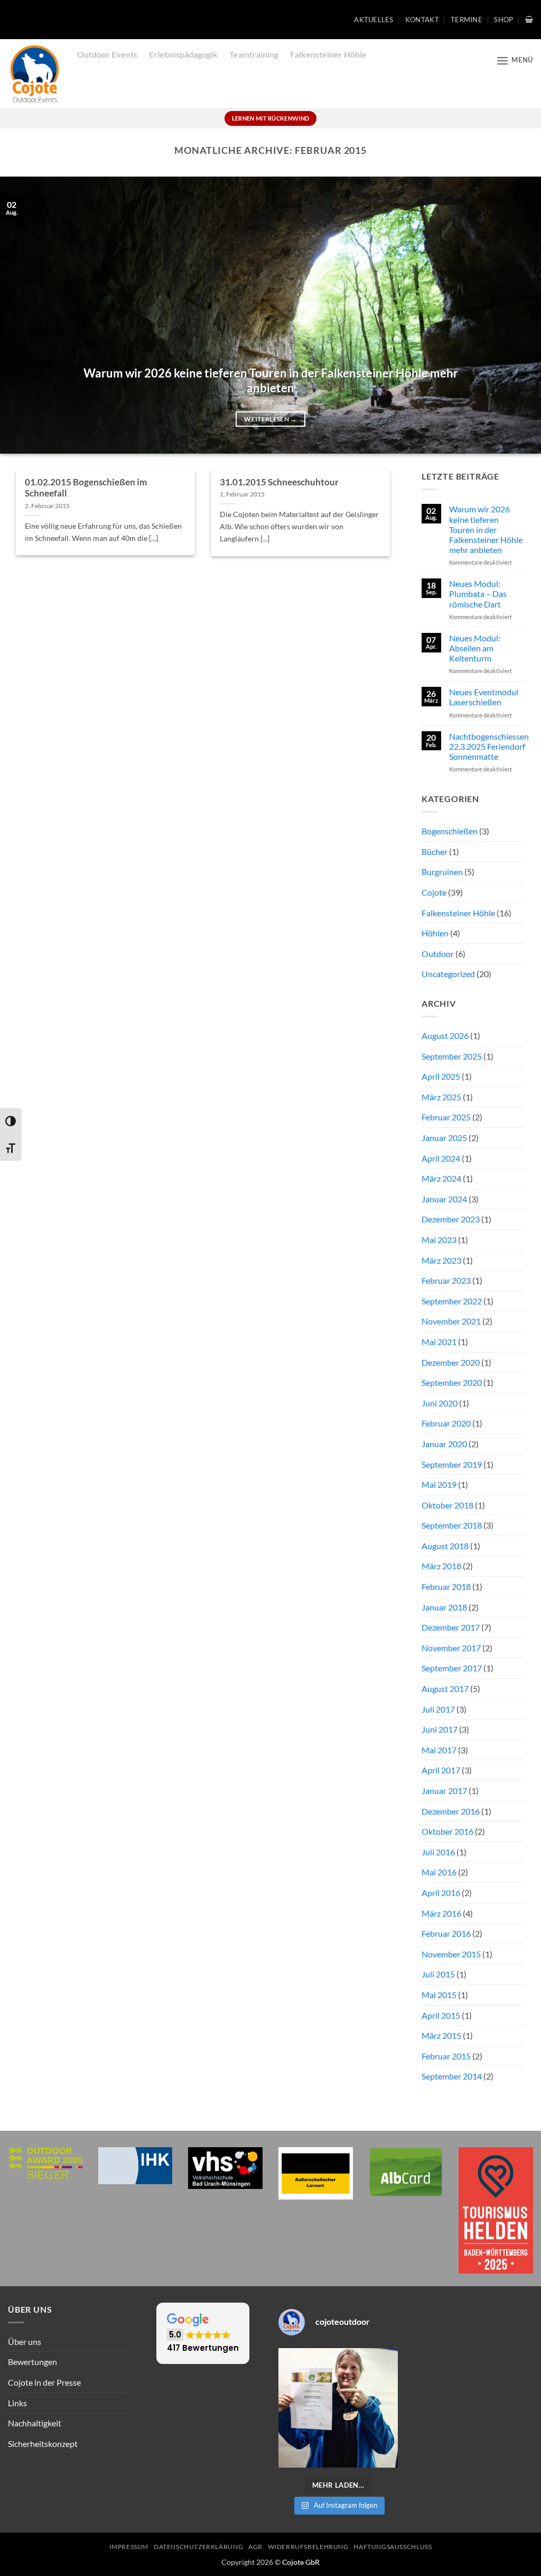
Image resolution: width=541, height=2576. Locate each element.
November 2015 (451, 1954)
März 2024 (441, 1178)
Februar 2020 (446, 1423)
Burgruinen (442, 872)
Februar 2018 (446, 1586)
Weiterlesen (270, 419)
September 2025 (452, 1056)
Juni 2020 (440, 1403)
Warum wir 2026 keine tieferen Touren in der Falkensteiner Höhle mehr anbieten (271, 381)
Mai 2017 (439, 1750)
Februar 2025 (446, 1117)
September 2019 (452, 1464)
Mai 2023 (439, 1240)
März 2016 (441, 1913)
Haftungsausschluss (393, 2547)
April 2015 (441, 2015)
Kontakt (422, 20)
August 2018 (445, 1546)
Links (17, 2403)
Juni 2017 (440, 1729)
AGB (255, 2547)
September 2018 (452, 1525)
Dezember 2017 (451, 1627)
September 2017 (452, 1668)
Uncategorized (448, 974)
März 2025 (441, 1097)
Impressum (129, 2547)
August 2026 (445, 1036)
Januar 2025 (444, 1138)
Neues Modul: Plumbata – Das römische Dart (478, 594)
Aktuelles (374, 20)
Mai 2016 (439, 1872)
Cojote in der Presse (44, 2382)
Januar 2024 (444, 1199)
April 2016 (441, 1893)
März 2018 (441, 1566)
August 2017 (445, 1689)
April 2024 (441, 1158)
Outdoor (438, 954)
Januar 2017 (444, 1791)
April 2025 (441, 1076)
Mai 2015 (439, 1995)
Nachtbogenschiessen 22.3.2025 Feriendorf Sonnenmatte (489, 746)
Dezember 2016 (451, 1811)
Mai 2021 (439, 1342)
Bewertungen (32, 2362)
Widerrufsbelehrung (308, 2547)
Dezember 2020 (451, 1362)
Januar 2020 (444, 1444)
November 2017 (451, 1648)
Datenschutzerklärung (198, 2547)
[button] (529, 19)
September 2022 (452, 1301)
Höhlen (435, 933)
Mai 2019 (439, 1484)
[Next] (517, 315)
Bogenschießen (450, 831)
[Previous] (24, 315)
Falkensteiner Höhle (458, 913)
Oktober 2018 (447, 1505)
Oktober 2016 (447, 1831)
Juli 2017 (438, 1709)
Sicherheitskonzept (43, 2444)
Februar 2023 (446, 1280)
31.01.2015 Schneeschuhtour (279, 482)
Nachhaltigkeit (35, 2423)
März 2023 (441, 1260)
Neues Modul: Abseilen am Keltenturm (475, 648)
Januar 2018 (444, 1607)
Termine (467, 20)
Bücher (435, 852)
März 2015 (441, 2035)
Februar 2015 (446, 2056)
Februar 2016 (446, 1933)
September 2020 (452, 1382)
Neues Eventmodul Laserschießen (484, 697)
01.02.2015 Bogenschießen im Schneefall (86, 488)
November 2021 (451, 1321)
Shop (503, 20)
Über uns (25, 2342)
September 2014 (452, 2076)
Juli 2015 (438, 1974)
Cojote (434, 892)
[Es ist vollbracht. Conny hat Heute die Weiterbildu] (338, 2408)
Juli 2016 (438, 1852)
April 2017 (441, 1770)
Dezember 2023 (451, 1219)
